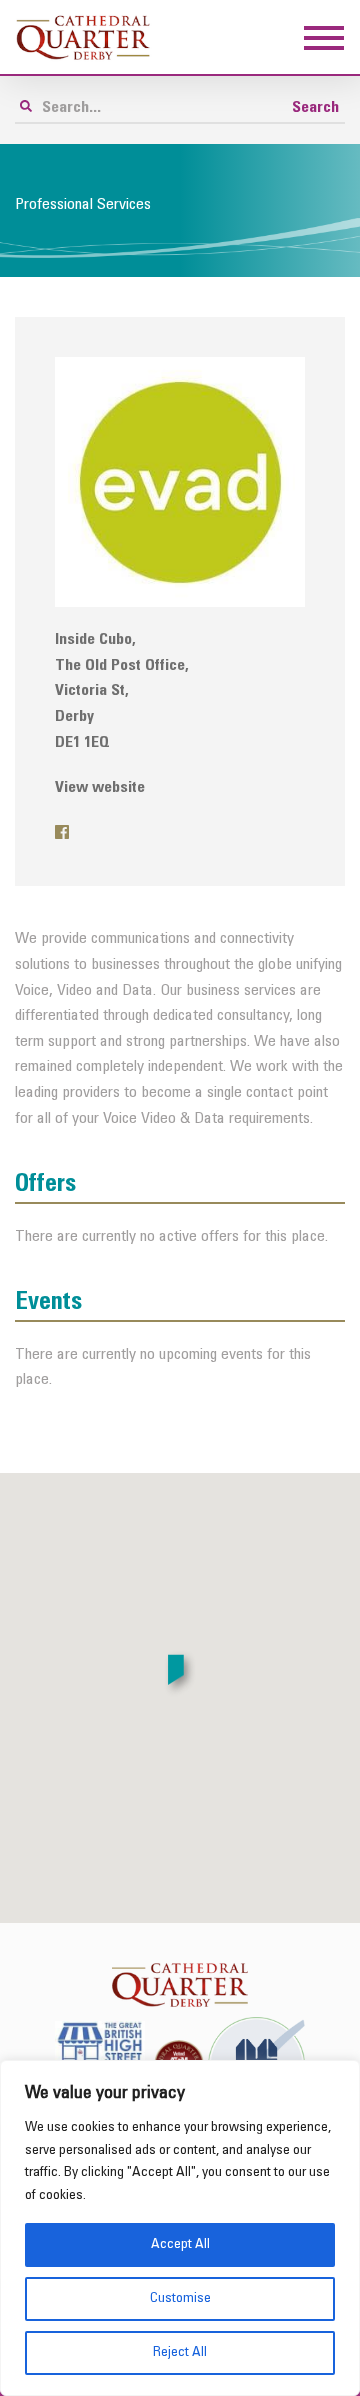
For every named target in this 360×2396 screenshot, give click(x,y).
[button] (180, 1674)
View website (100, 787)
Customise (180, 2298)
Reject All (180, 2352)
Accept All (180, 2244)
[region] (180, 2228)
